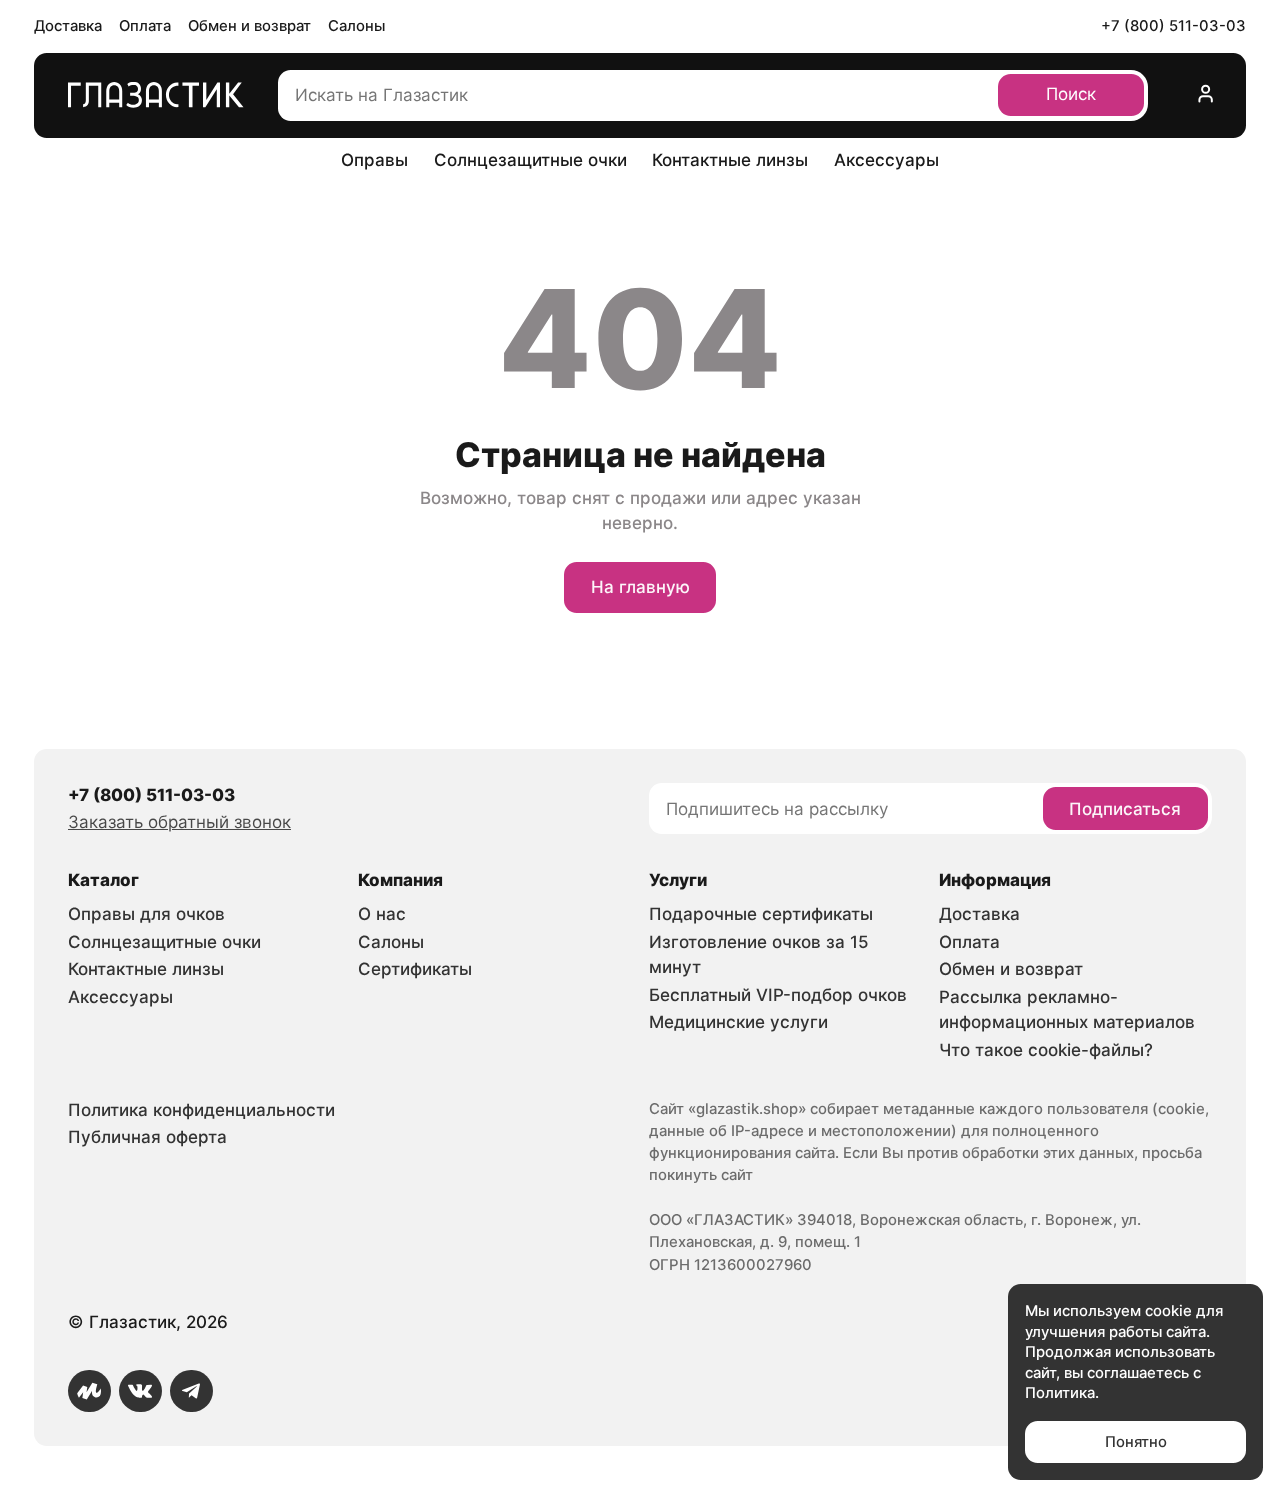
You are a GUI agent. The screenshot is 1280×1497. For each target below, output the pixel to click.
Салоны (356, 26)
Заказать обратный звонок (179, 822)
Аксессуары (886, 160)
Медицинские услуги (738, 1022)
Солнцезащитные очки (530, 160)
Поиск (1071, 94)
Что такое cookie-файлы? (1046, 1050)
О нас (382, 914)
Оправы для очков (146, 914)
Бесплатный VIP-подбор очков (778, 995)
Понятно (1136, 1442)
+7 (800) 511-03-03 (1173, 26)
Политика (1060, 1393)
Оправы (374, 160)
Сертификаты (415, 969)
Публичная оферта (147, 1137)
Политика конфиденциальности (201, 1110)
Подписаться (1125, 809)
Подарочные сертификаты (761, 914)
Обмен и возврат (249, 26)
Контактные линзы (730, 160)
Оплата (145, 26)
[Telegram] (191, 1391)
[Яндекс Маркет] (89, 1391)
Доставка (68, 26)
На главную (640, 587)
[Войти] (1205, 95)
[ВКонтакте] (140, 1391)
